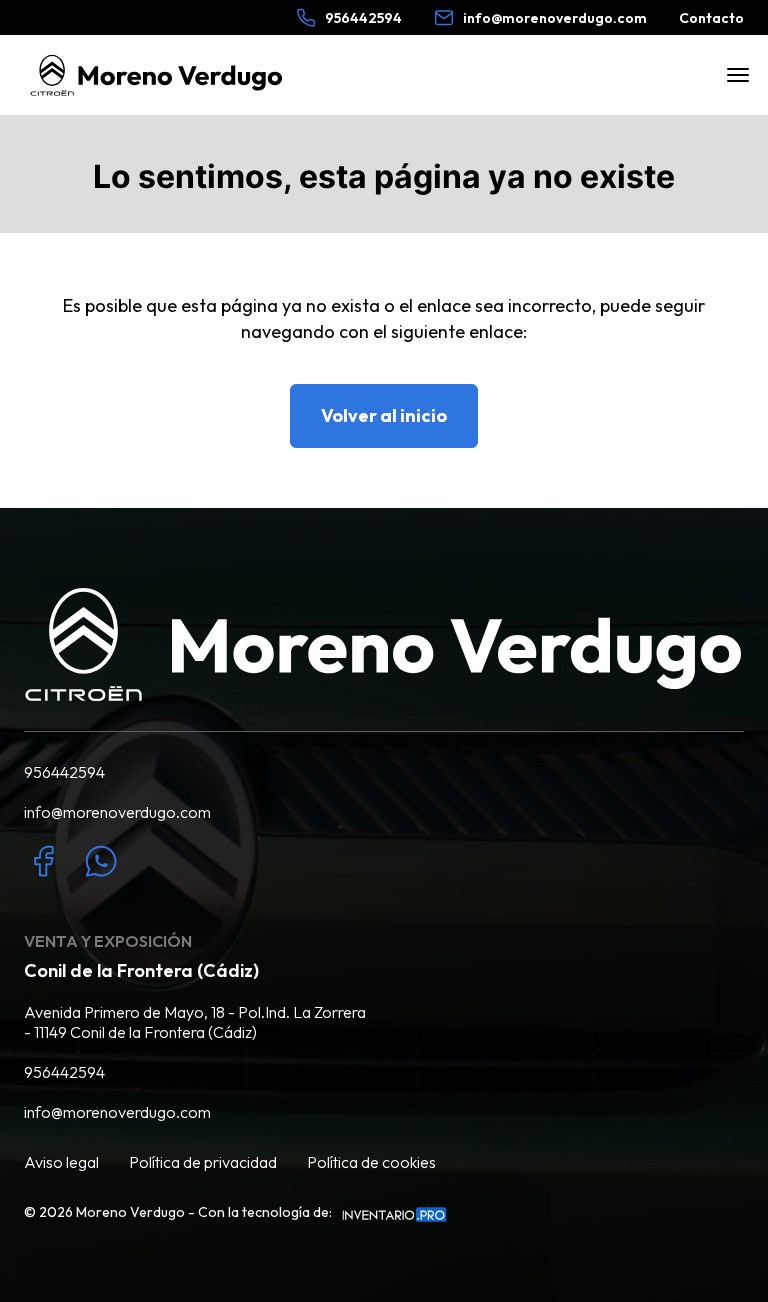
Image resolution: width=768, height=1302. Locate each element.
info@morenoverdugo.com (117, 812)
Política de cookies (371, 1162)
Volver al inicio (384, 415)
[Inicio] (156, 75)
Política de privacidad (203, 1162)
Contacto (711, 18)
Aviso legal (61, 1162)
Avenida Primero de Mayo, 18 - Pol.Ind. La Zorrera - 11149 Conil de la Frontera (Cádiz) (195, 1022)
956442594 (64, 772)
